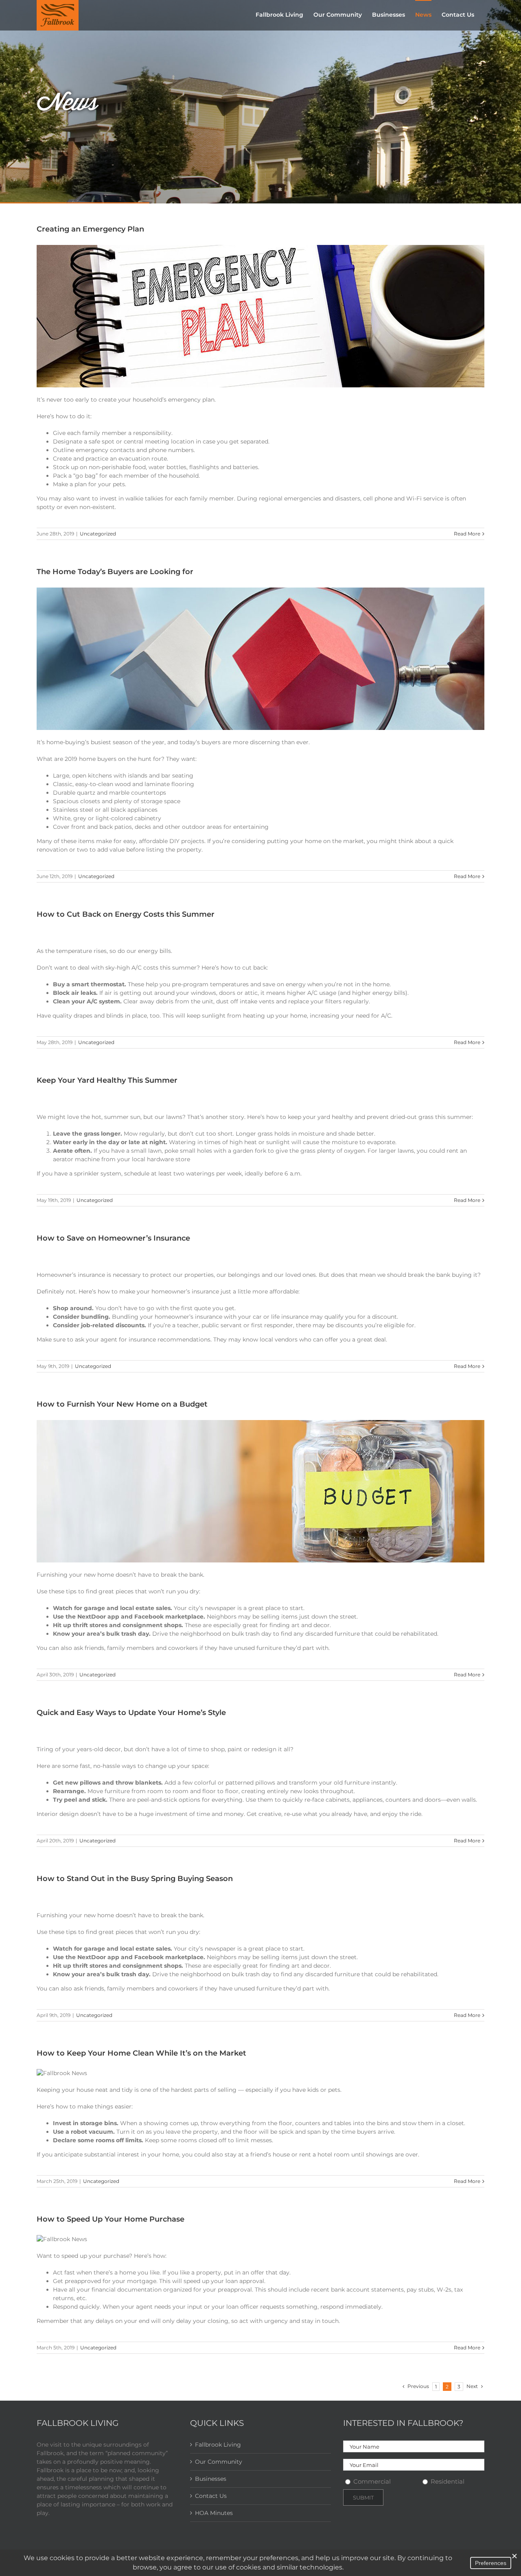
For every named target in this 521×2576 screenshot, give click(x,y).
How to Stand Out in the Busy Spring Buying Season (135, 1879)
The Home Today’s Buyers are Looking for (115, 572)
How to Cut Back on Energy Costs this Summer (126, 914)
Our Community (219, 2462)
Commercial (372, 2481)
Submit (363, 2497)
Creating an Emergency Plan (90, 229)
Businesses (211, 2479)
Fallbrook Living (218, 2445)
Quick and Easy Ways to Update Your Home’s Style (131, 1713)
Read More (467, 534)
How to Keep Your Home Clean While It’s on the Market (141, 2053)
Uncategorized (98, 534)
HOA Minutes (214, 2513)
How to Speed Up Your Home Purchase (111, 2219)
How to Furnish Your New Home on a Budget (122, 1404)
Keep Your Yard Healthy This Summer (107, 1080)
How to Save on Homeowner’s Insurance (113, 1238)
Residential (448, 2481)
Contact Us (211, 2496)
